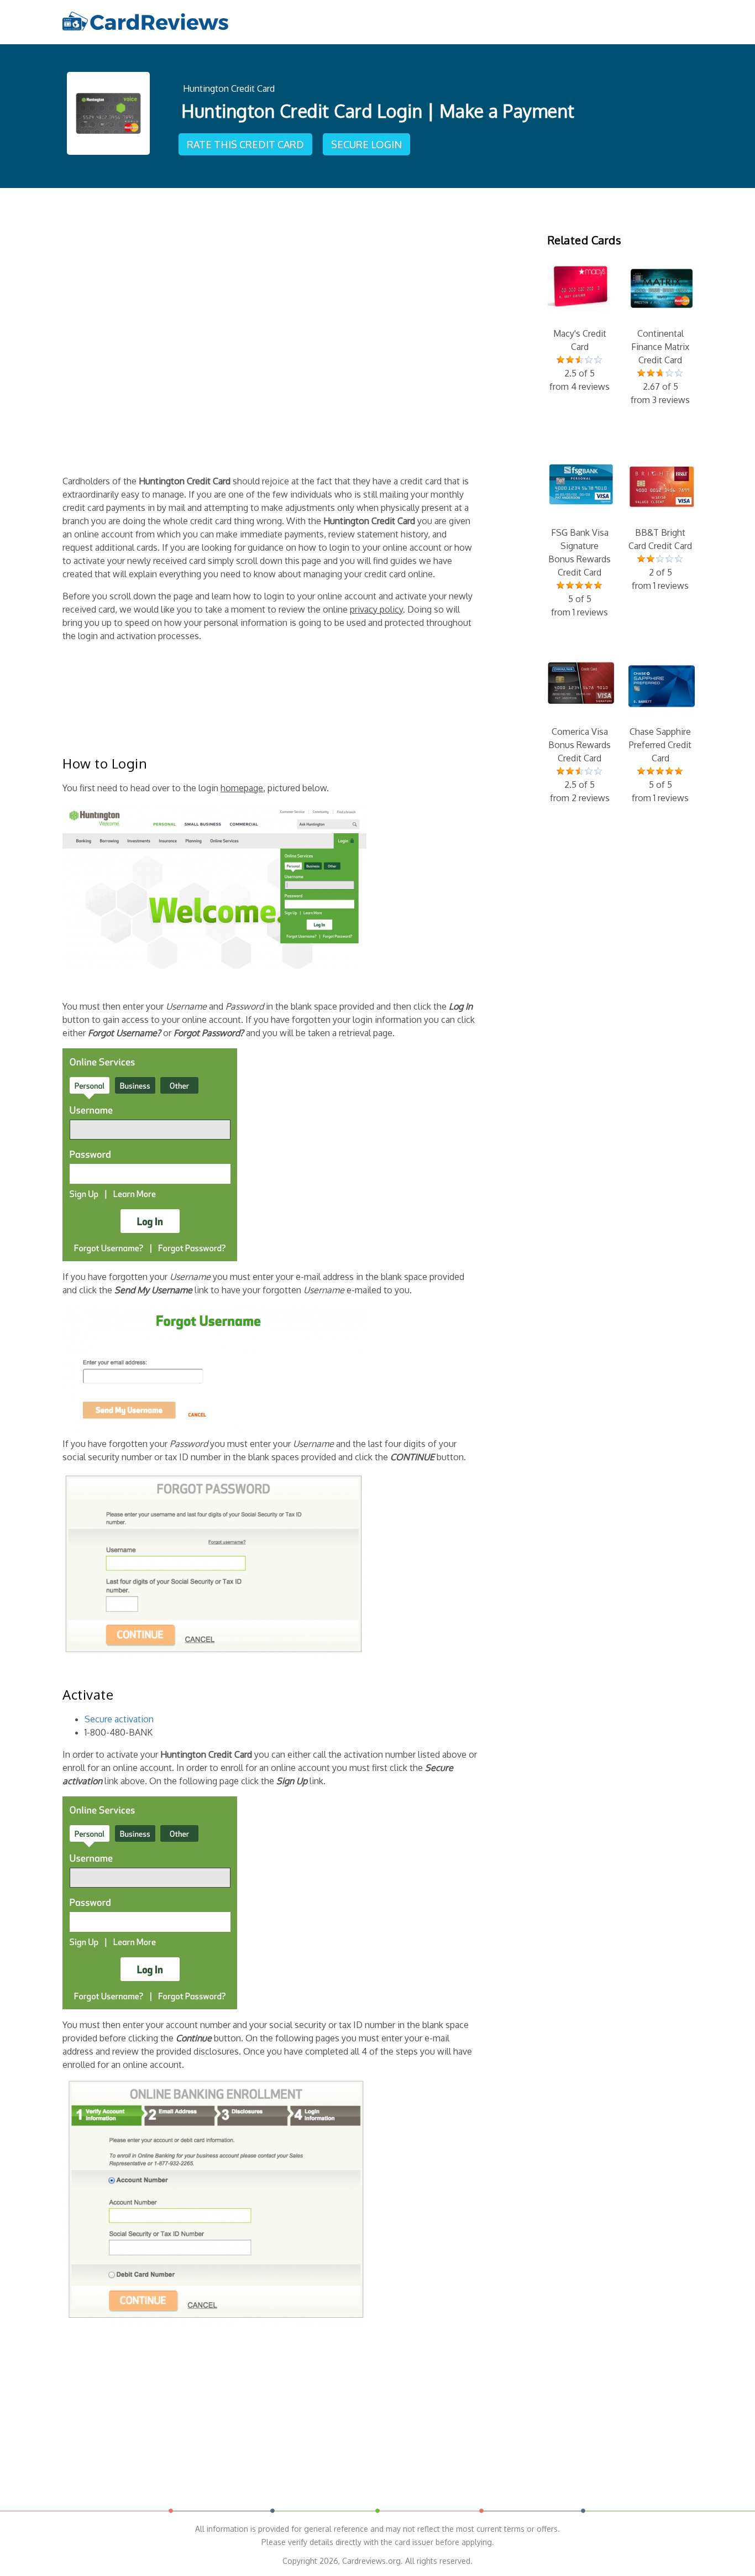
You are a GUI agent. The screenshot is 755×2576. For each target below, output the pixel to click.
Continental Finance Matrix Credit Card (660, 367)
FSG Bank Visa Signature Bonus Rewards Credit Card (580, 572)
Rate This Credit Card (245, 144)
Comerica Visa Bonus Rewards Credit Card (580, 765)
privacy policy (376, 609)
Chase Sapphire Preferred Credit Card (660, 765)
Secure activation (119, 1719)
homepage (242, 788)
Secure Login (366, 144)
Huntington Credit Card (229, 88)
